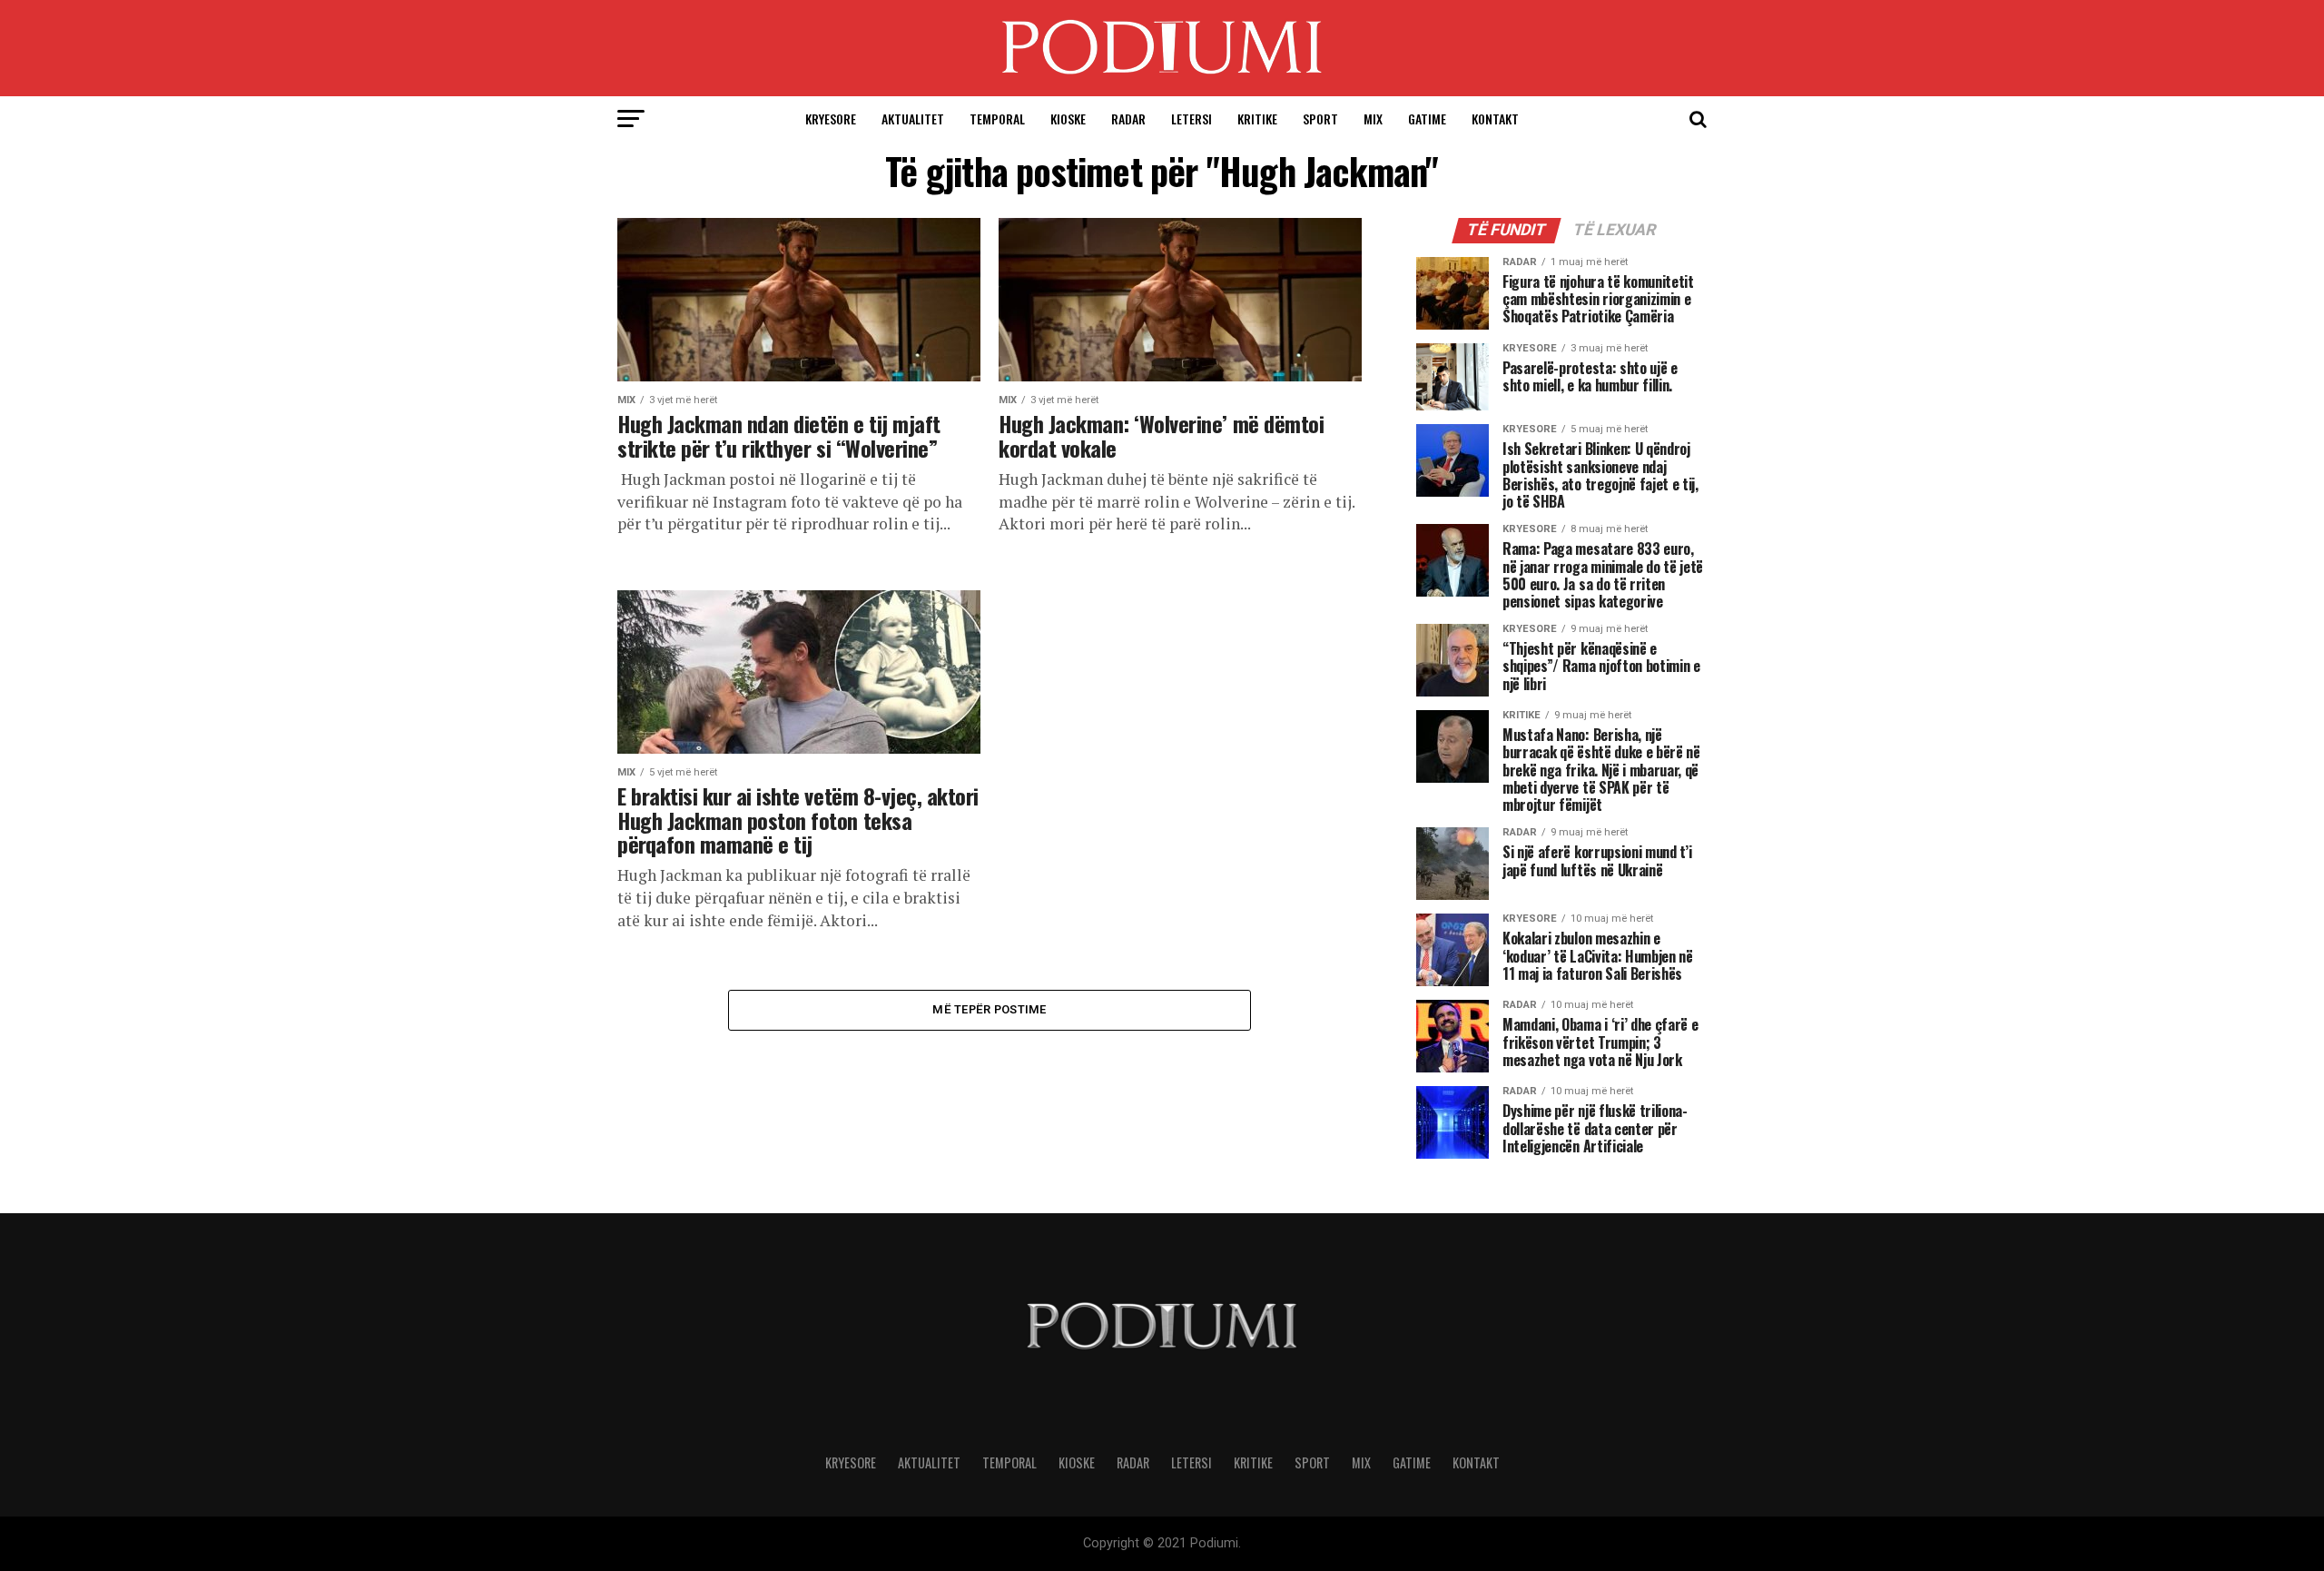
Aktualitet (913, 119)
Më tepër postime (989, 1009)
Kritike (1257, 119)
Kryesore (831, 119)
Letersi (1192, 119)
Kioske (1068, 119)
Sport (1320, 119)
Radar (1128, 119)
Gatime (1427, 119)
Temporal (997, 119)
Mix (1373, 119)
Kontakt (1495, 119)
